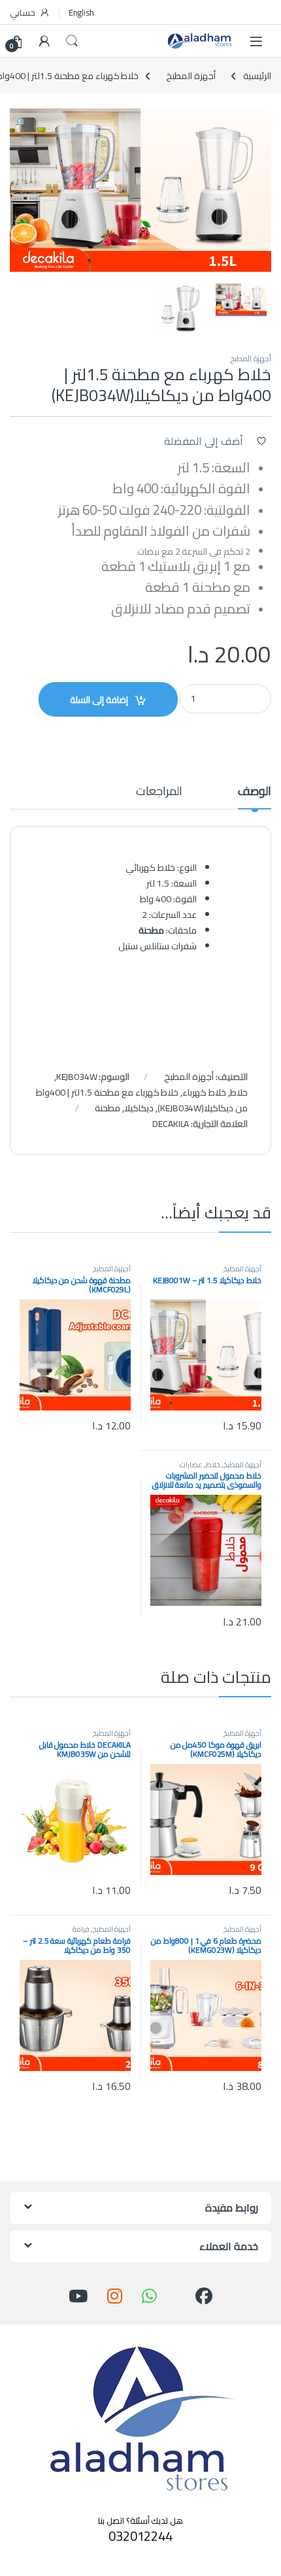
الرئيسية (257, 76)
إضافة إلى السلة (99, 700)
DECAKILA (171, 1124)
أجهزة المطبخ (191, 76)
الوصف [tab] (255, 793)
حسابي (23, 12)
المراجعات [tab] (159, 793)
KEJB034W (77, 1077)
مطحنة (107, 1108)
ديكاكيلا (139, 1108)
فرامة (81, 1929)
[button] (22, 123)
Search (72, 41)
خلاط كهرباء (204, 1092)
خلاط (239, 1092)
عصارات (191, 1464)
